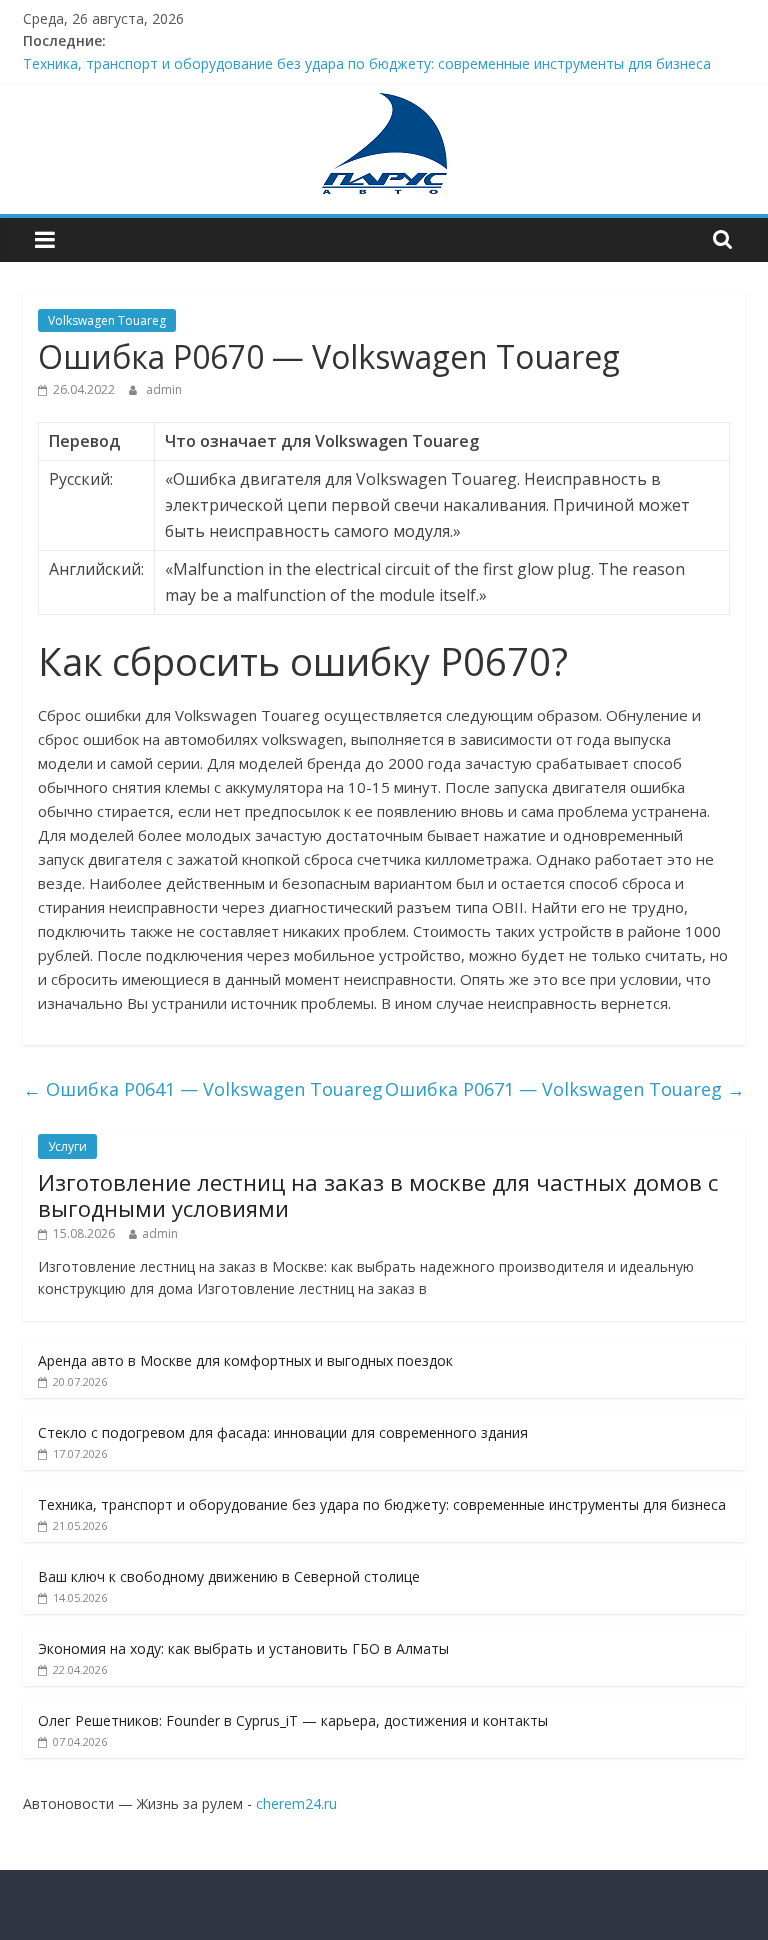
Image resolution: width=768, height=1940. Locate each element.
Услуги (67, 1146)
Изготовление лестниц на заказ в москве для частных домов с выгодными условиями (378, 1195)
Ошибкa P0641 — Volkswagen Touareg (203, 1089)
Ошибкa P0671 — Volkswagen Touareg (565, 1089)
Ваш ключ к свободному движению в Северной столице (229, 1576)
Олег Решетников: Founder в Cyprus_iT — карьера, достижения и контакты (293, 1720)
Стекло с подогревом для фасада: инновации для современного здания (283, 1432)
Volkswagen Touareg (107, 320)
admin (164, 389)
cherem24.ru (296, 1803)
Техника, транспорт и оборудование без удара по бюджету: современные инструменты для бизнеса (367, 63)
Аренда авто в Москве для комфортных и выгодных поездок (245, 1360)
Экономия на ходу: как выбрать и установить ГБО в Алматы (243, 1648)
